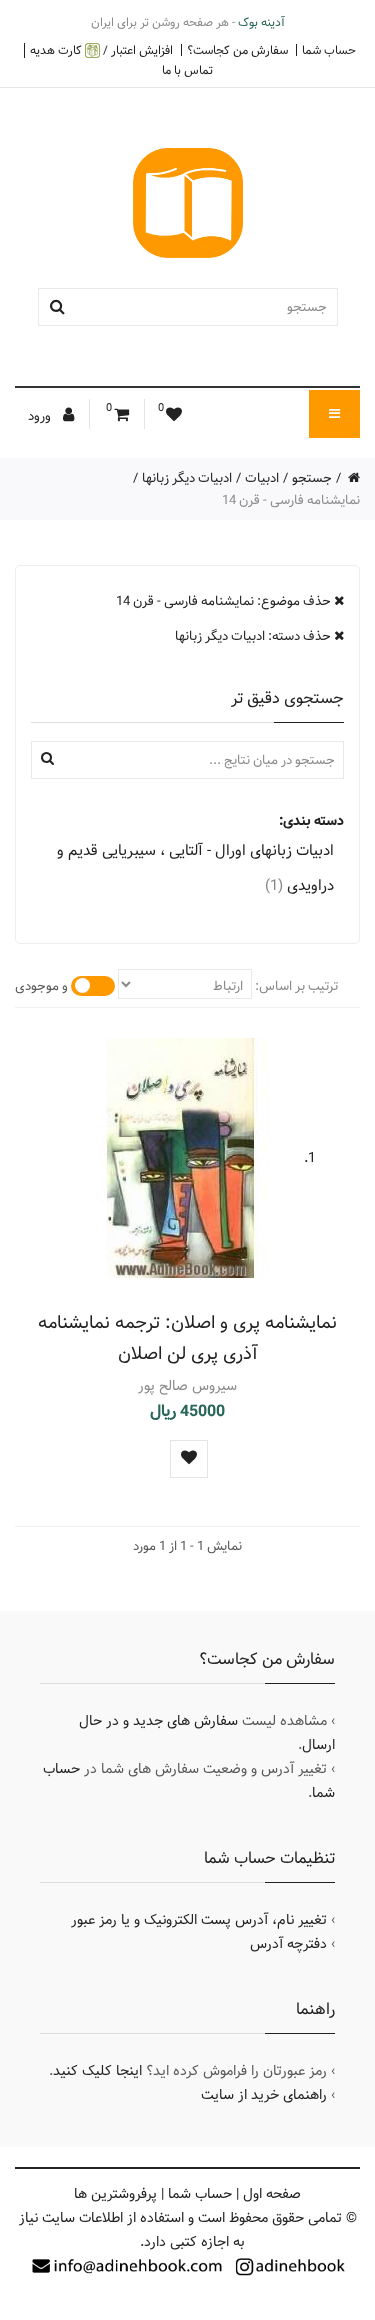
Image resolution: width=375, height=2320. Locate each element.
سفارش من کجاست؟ (237, 50)
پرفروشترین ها (115, 2194)
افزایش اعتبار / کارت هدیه (101, 50)
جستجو (312, 478)
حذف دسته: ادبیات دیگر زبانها (254, 636)
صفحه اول (272, 2194)
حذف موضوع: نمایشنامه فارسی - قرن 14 (225, 601)
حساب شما (329, 50)
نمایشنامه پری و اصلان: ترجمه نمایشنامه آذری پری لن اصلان (187, 1338)
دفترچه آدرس (288, 1944)
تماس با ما (187, 70)
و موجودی (41, 986)
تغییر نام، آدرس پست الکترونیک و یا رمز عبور (199, 1920)
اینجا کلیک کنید (97, 2071)
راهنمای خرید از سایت (264, 2095)
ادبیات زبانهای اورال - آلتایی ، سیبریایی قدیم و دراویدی (195, 868)
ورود (41, 416)
